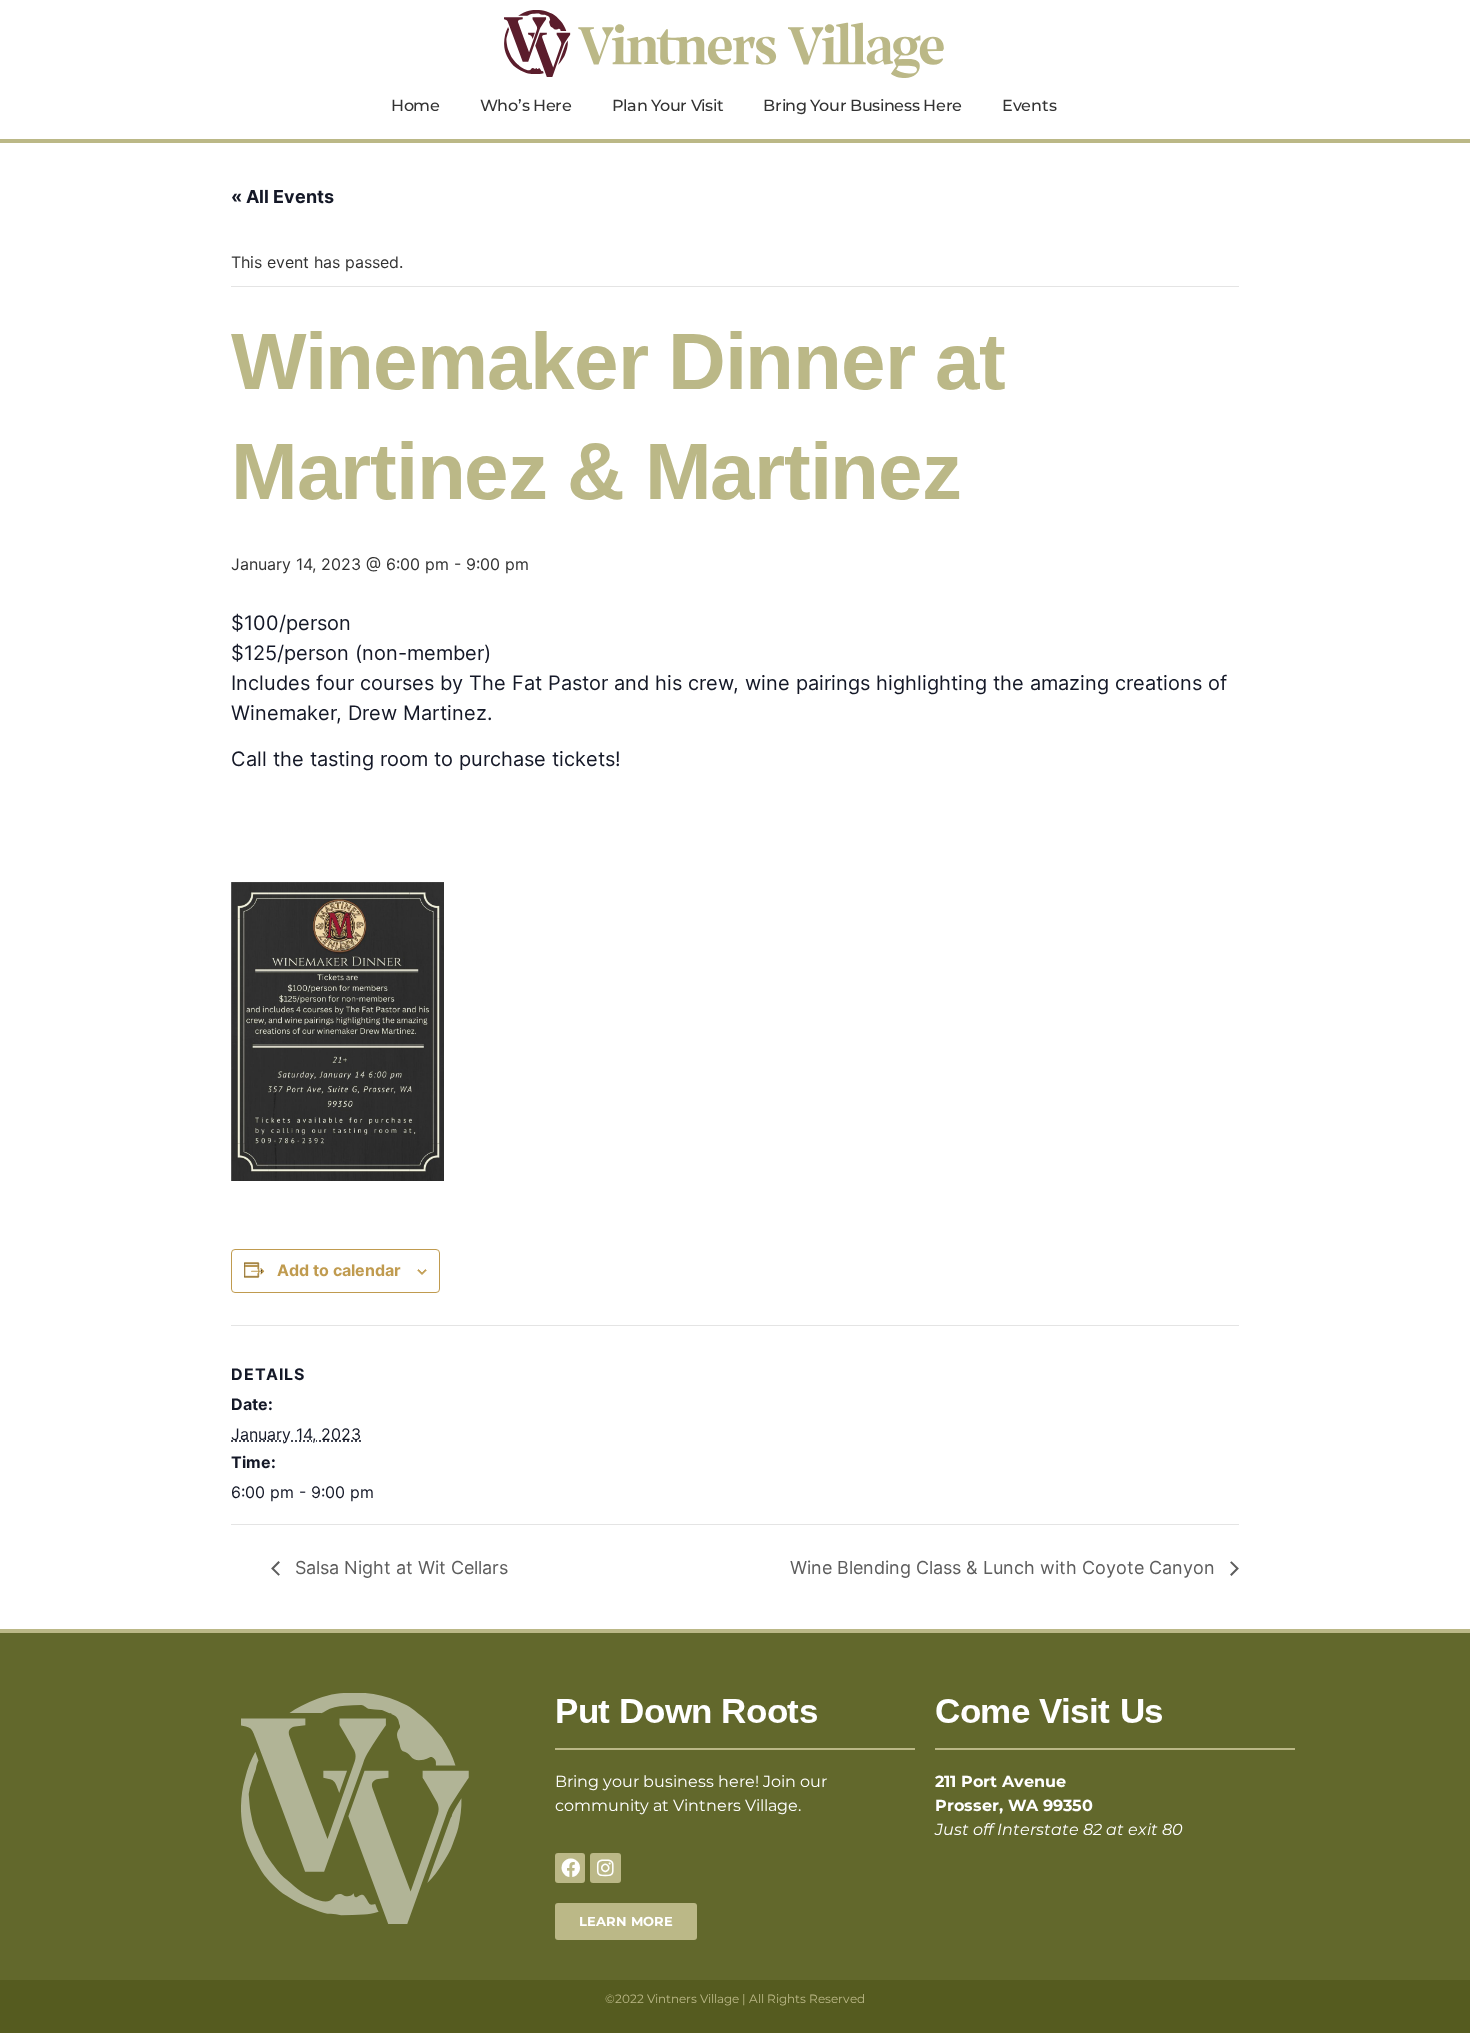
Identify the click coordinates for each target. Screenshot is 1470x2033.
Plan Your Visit (668, 105)
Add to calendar (339, 1270)
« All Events (282, 196)
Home (415, 105)
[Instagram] (605, 1868)
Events (1029, 105)
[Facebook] (570, 1868)
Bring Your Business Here (862, 105)
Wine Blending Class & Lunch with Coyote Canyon (1005, 1567)
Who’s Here (526, 105)
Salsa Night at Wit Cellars (399, 1567)
